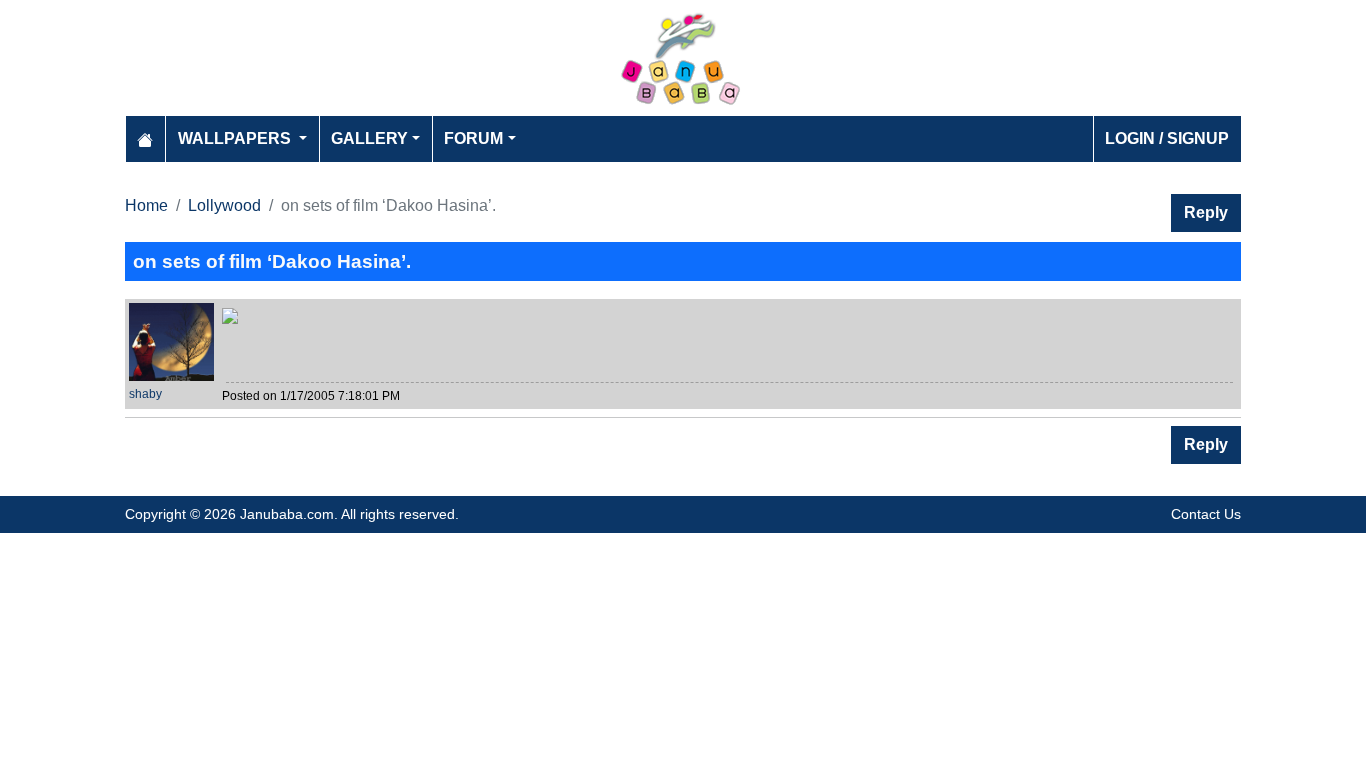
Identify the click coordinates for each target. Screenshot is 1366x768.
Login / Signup (1167, 138)
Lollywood (224, 205)
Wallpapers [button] (236, 138)
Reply (1206, 212)
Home (146, 205)
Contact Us (1206, 514)
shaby (145, 394)
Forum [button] (473, 138)
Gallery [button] (369, 138)
